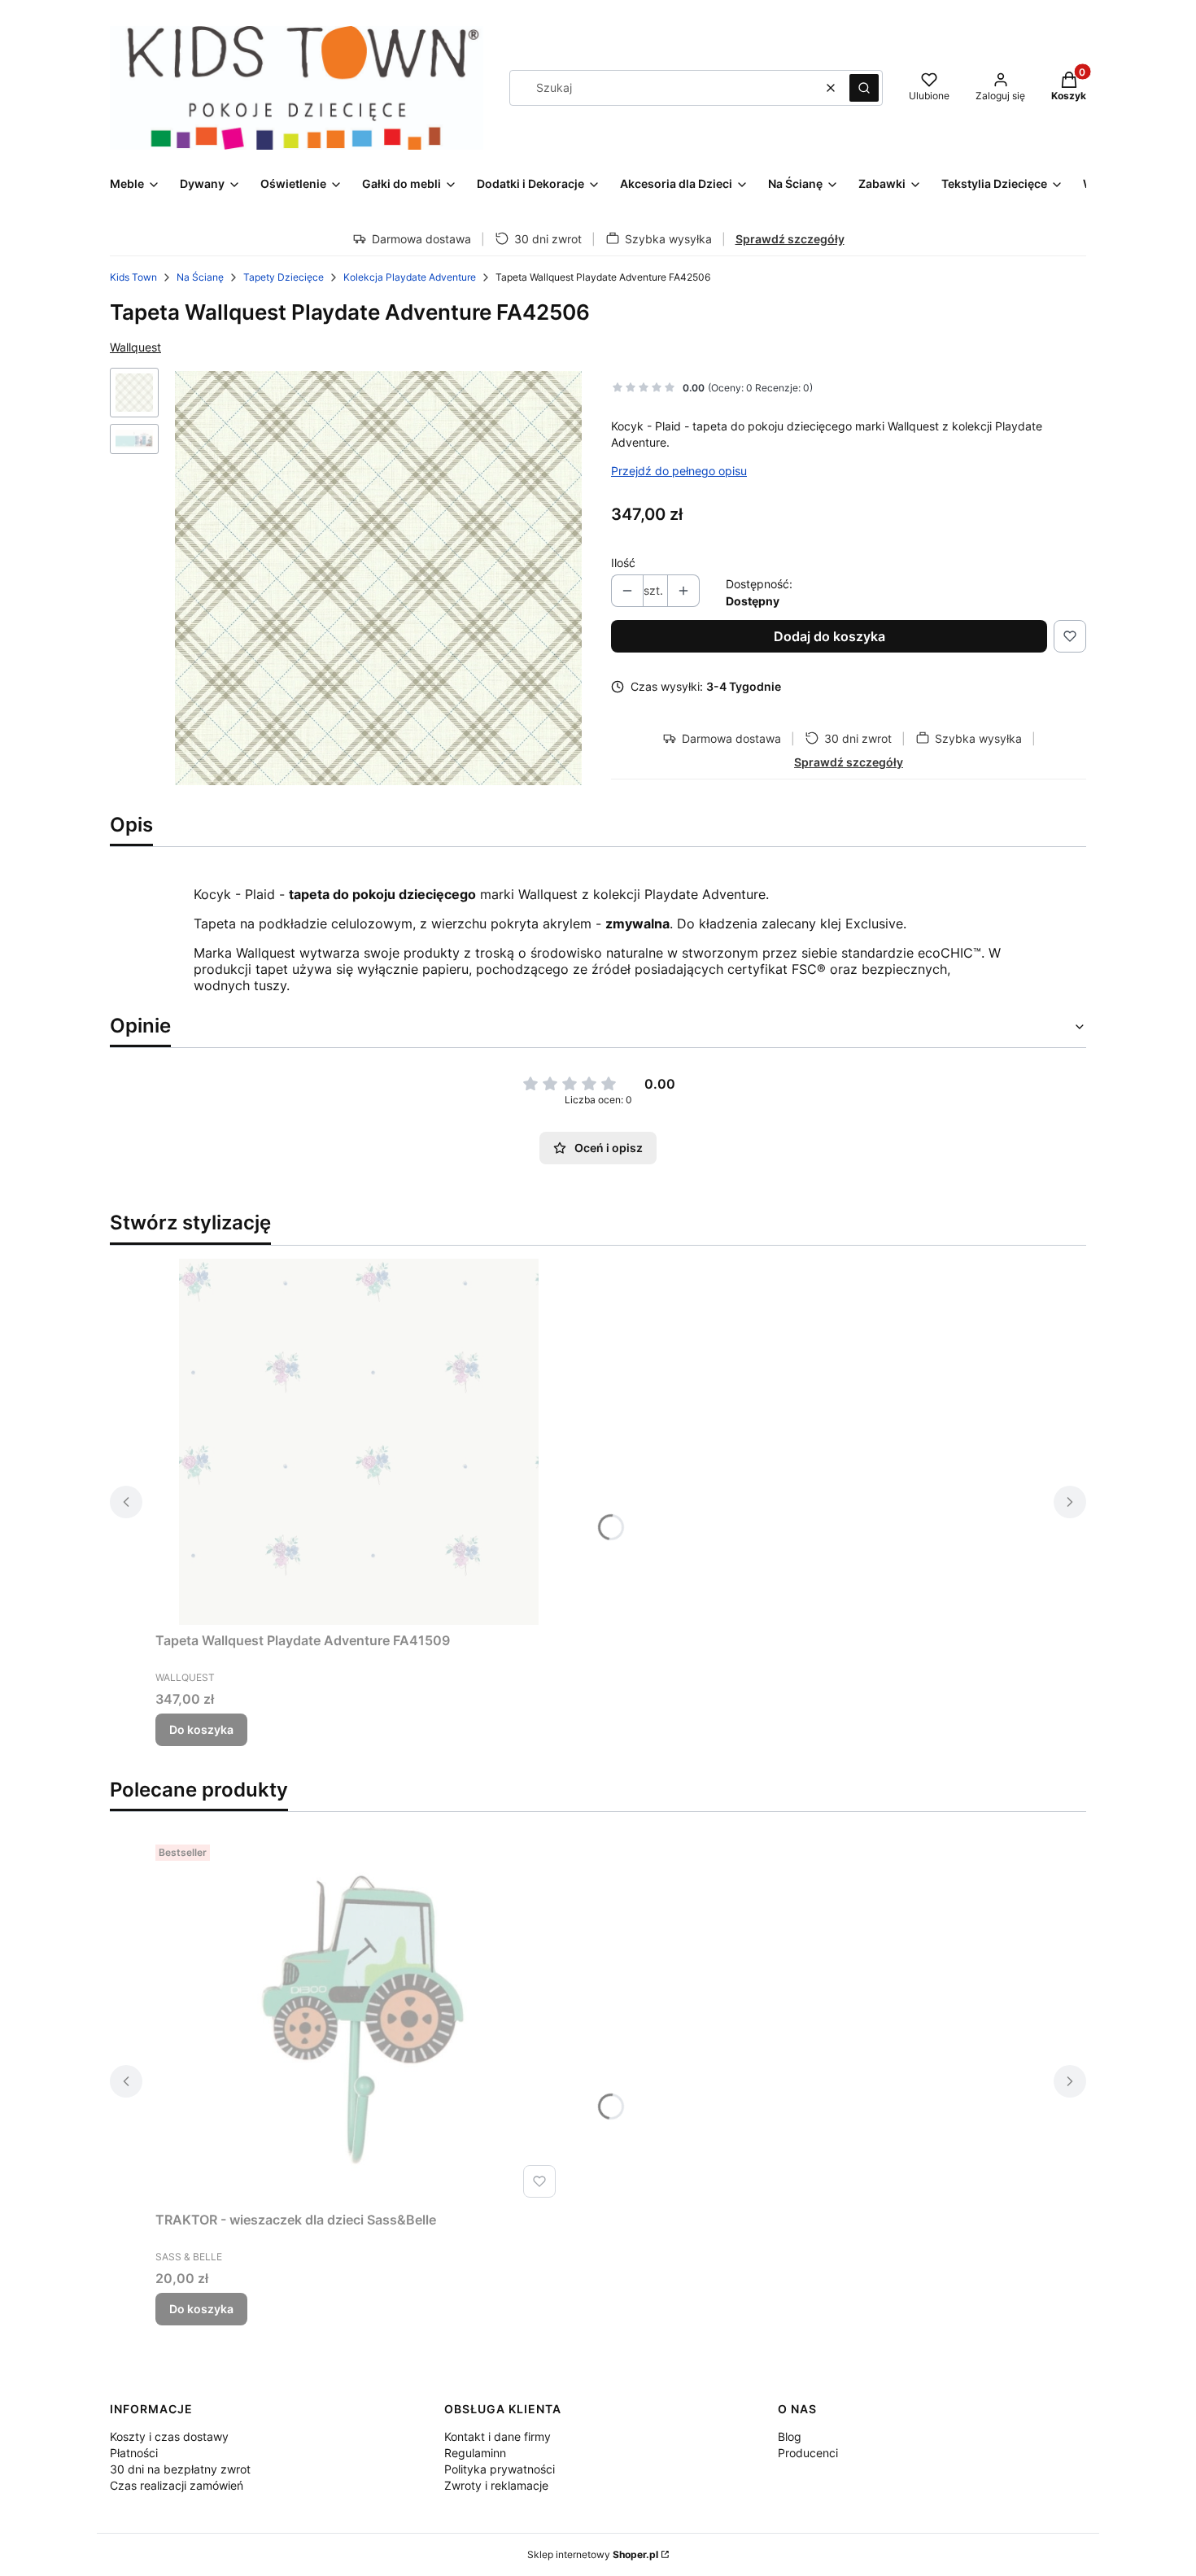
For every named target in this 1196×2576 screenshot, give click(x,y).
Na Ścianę (200, 277)
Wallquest (135, 347)
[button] (864, 88)
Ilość (623, 563)
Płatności (134, 2453)
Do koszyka (201, 1729)
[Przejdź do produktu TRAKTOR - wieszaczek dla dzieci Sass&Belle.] (359, 2021)
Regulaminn (475, 2453)
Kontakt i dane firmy (498, 2436)
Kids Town (133, 277)
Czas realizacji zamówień (177, 2485)
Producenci (808, 2453)
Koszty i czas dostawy (169, 2436)
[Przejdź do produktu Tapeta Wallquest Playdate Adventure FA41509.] (359, 1442)
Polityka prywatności (500, 2469)
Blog (790, 2436)
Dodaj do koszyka (829, 636)
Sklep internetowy (593, 2554)
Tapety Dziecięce (284, 277)
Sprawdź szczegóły (790, 239)
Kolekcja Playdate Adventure (410, 277)
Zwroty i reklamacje (496, 2485)
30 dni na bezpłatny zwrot (180, 2469)
